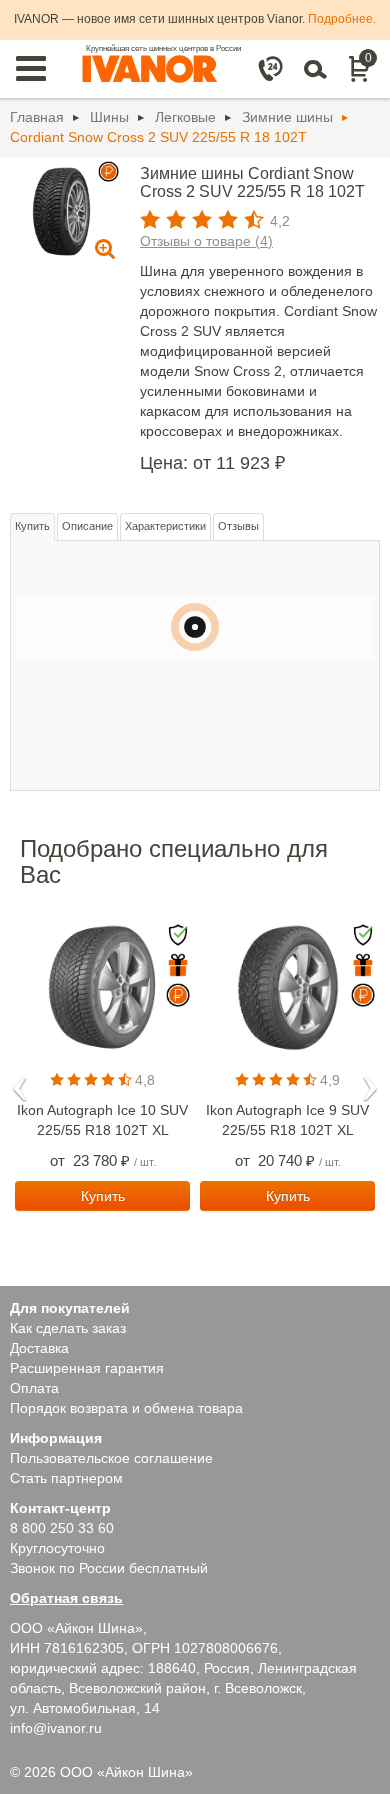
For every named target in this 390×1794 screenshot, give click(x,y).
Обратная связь (66, 1598)
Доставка (39, 1348)
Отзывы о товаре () (206, 241)
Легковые (185, 117)
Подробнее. (342, 19)
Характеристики (165, 526)
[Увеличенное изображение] (61, 210)
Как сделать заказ (68, 1328)
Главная (37, 117)
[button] (20, 1082)
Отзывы (238, 526)
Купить (32, 526)
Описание (87, 526)
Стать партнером (66, 1478)
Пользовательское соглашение (111, 1458)
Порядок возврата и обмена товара (126, 1408)
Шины (109, 117)
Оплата (34, 1388)
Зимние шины (287, 117)
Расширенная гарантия (87, 1368)
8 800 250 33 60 (62, 1528)
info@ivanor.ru (56, 1728)
